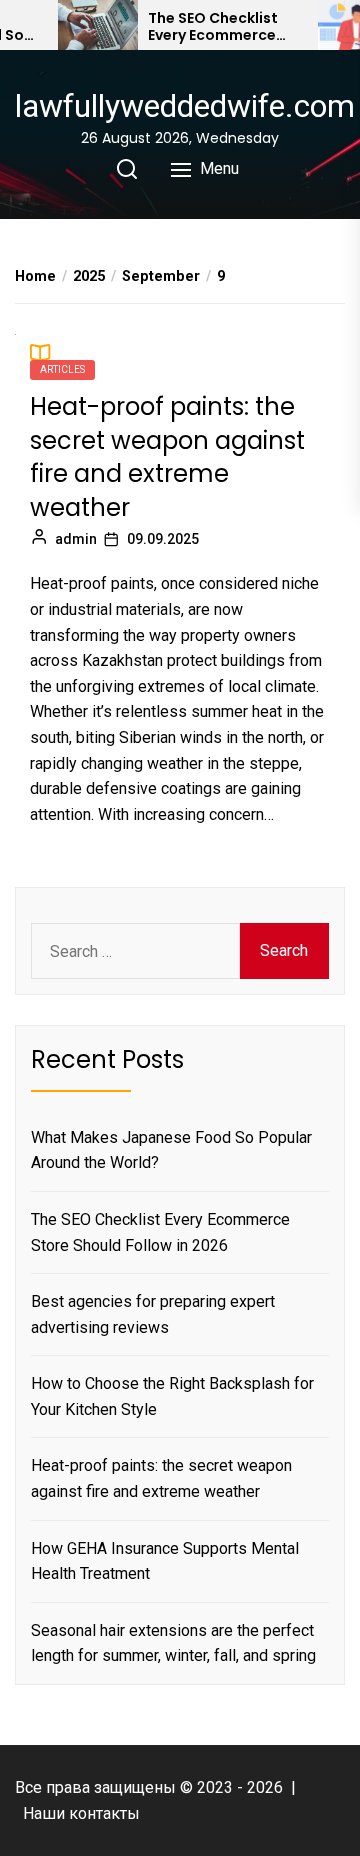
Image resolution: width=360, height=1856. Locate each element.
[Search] (127, 169)
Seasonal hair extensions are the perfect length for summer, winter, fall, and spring (173, 1643)
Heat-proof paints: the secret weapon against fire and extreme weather (167, 457)
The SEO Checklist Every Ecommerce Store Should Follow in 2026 (221, 27)
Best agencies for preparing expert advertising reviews (153, 1314)
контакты (104, 1813)
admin (76, 539)
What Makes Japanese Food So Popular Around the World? (171, 1150)
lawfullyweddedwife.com (185, 106)
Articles (62, 369)
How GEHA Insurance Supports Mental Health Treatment (165, 1561)
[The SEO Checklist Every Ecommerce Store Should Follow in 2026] (98, 25)
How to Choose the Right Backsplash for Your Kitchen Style (172, 1396)
